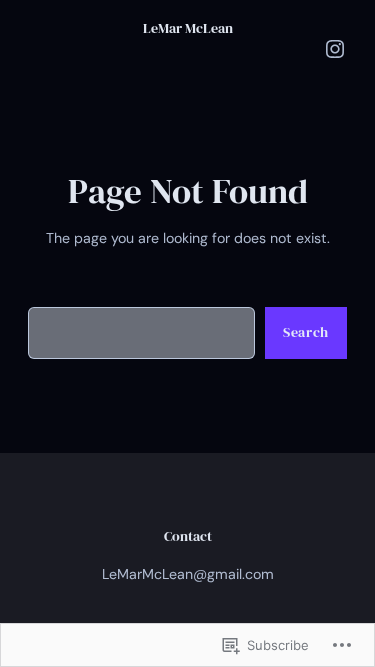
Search (306, 332)
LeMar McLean (188, 28)
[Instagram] (335, 49)
